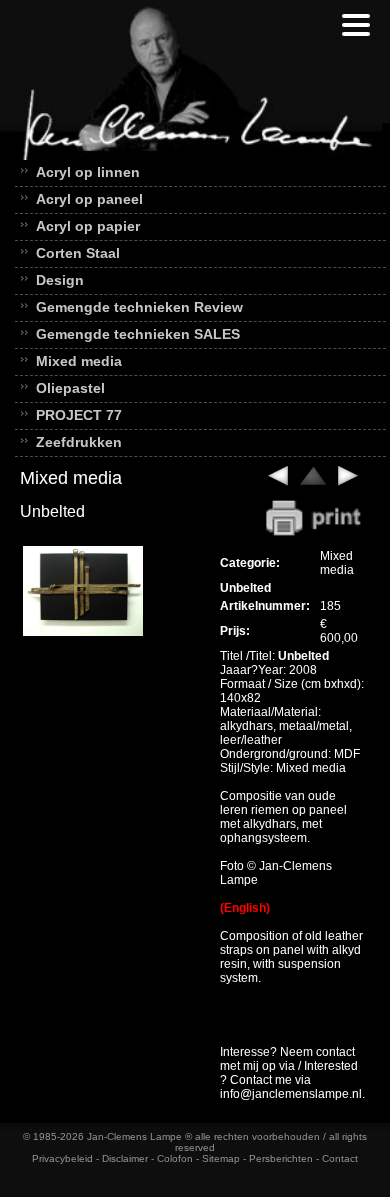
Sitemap (221, 1158)
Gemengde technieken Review (139, 307)
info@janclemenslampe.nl (291, 1094)
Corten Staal (78, 253)
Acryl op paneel (89, 199)
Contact (340, 1158)
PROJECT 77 (79, 415)
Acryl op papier (88, 226)
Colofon (175, 1158)
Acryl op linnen (88, 172)
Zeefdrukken (79, 442)
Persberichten (281, 1158)
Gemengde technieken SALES (138, 334)
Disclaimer (125, 1158)
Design (60, 280)
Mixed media (79, 361)
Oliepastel (70, 388)
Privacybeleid (62, 1158)
